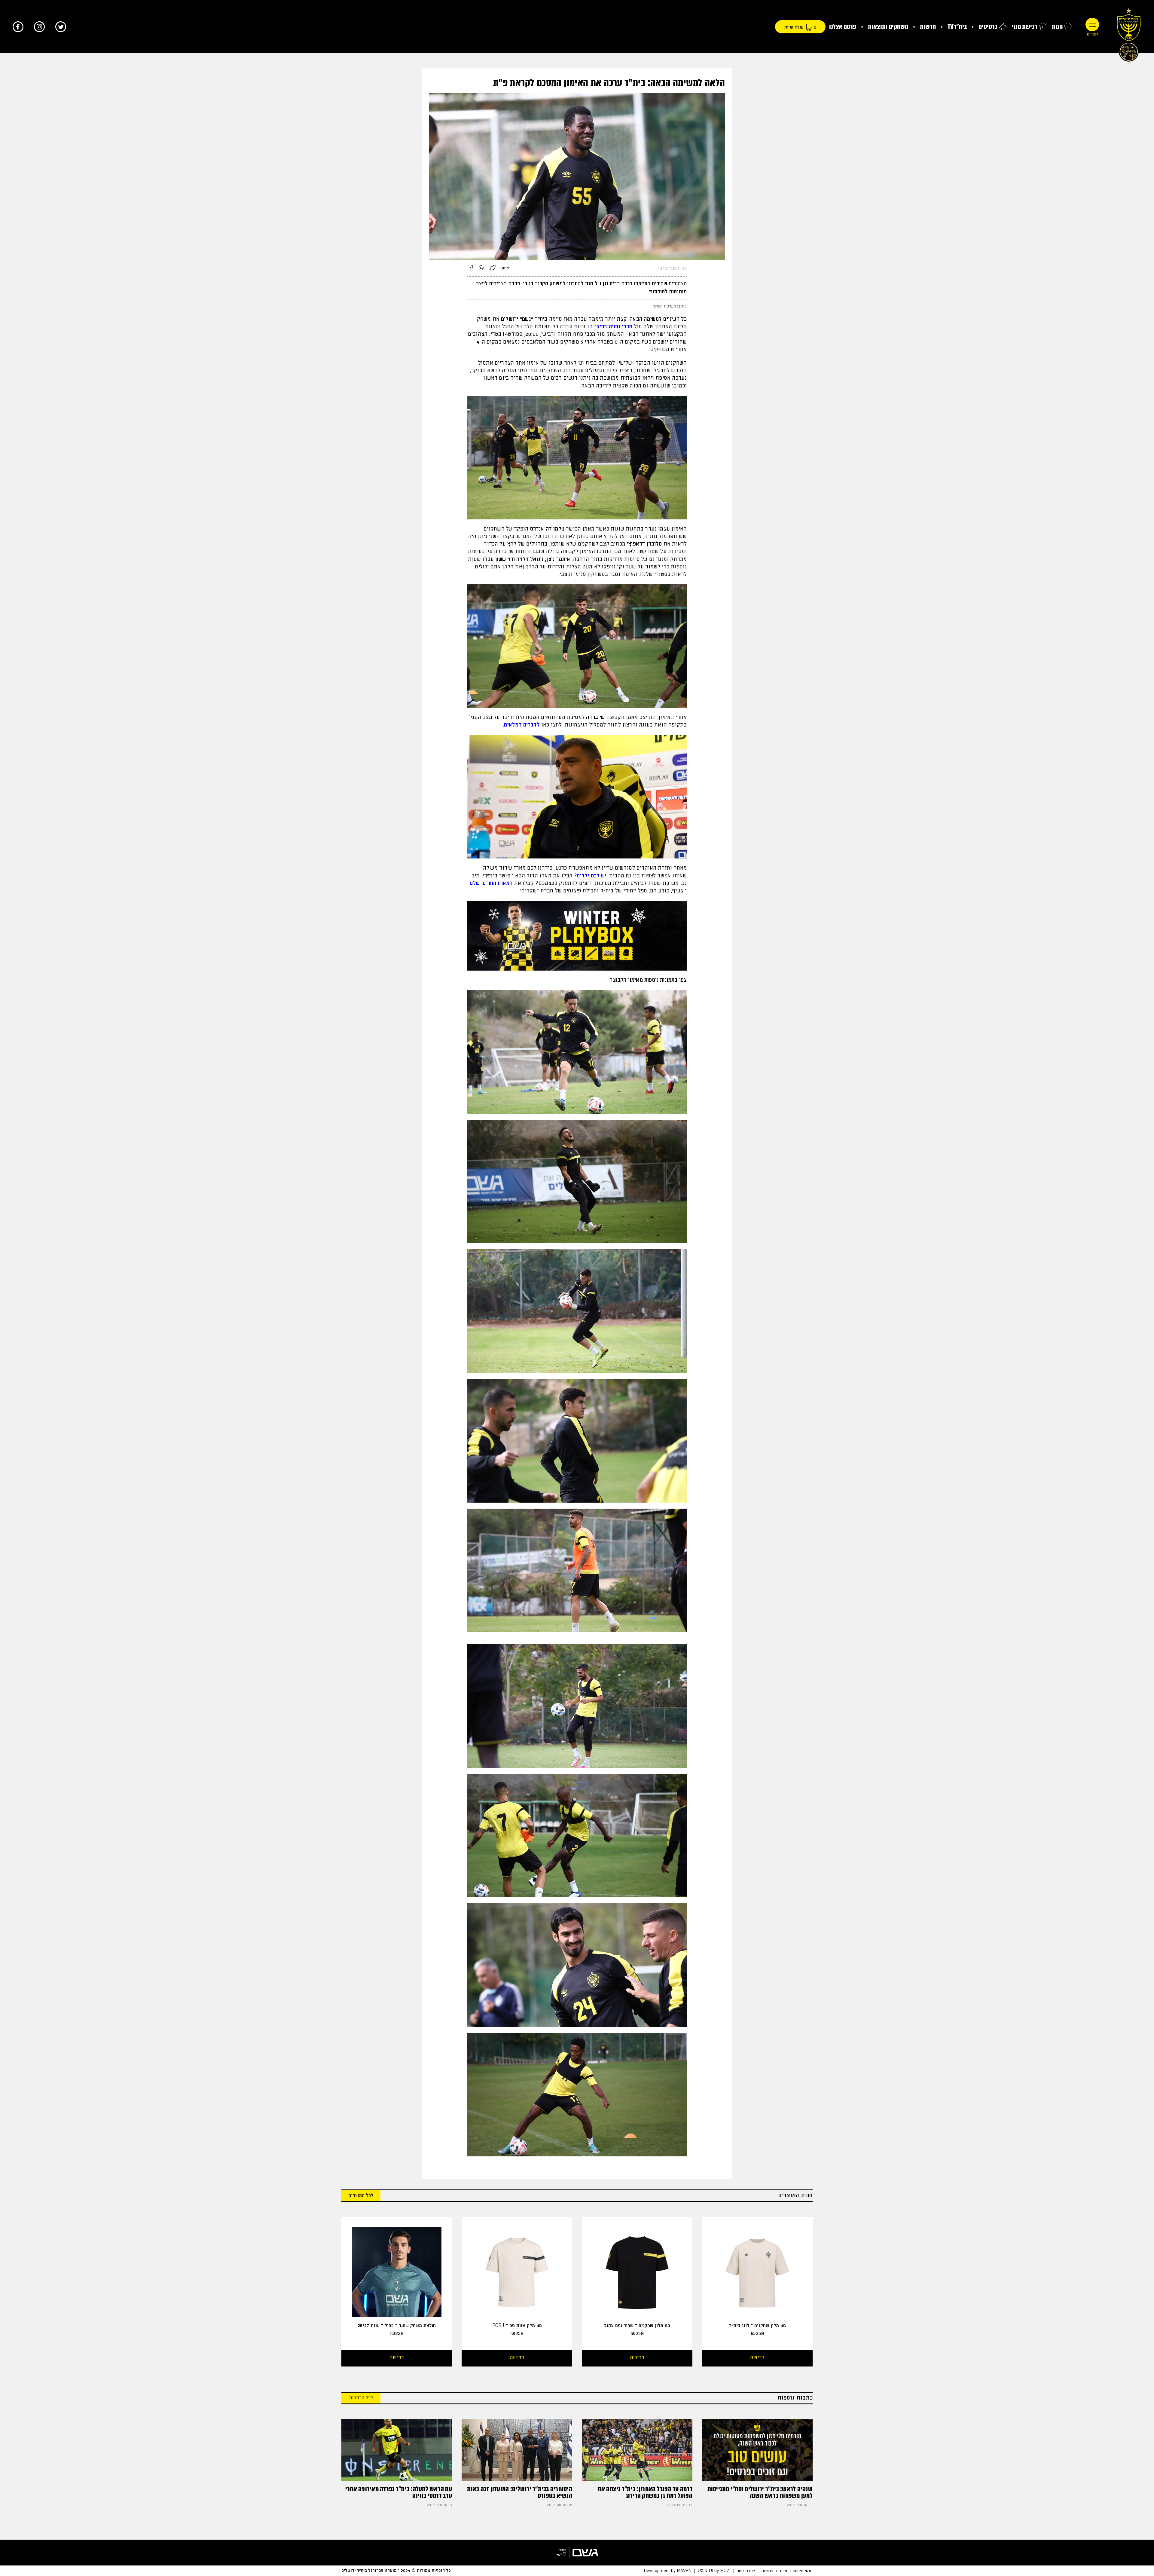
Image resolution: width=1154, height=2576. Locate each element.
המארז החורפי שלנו (491, 883)
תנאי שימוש (803, 2571)
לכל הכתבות (361, 2398)
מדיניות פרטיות (774, 2571)
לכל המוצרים (361, 2196)
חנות (1057, 27)
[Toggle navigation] (1092, 24)
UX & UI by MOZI (714, 2571)
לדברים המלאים (522, 725)
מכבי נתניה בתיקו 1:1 (610, 327)
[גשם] (577, 2553)
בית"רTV (957, 27)
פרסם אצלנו (843, 27)
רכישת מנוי (1025, 27)
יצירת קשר (746, 2571)
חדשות (928, 27)
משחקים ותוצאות (888, 27)
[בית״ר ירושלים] (1129, 33)
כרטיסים (988, 27)
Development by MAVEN (668, 2571)
